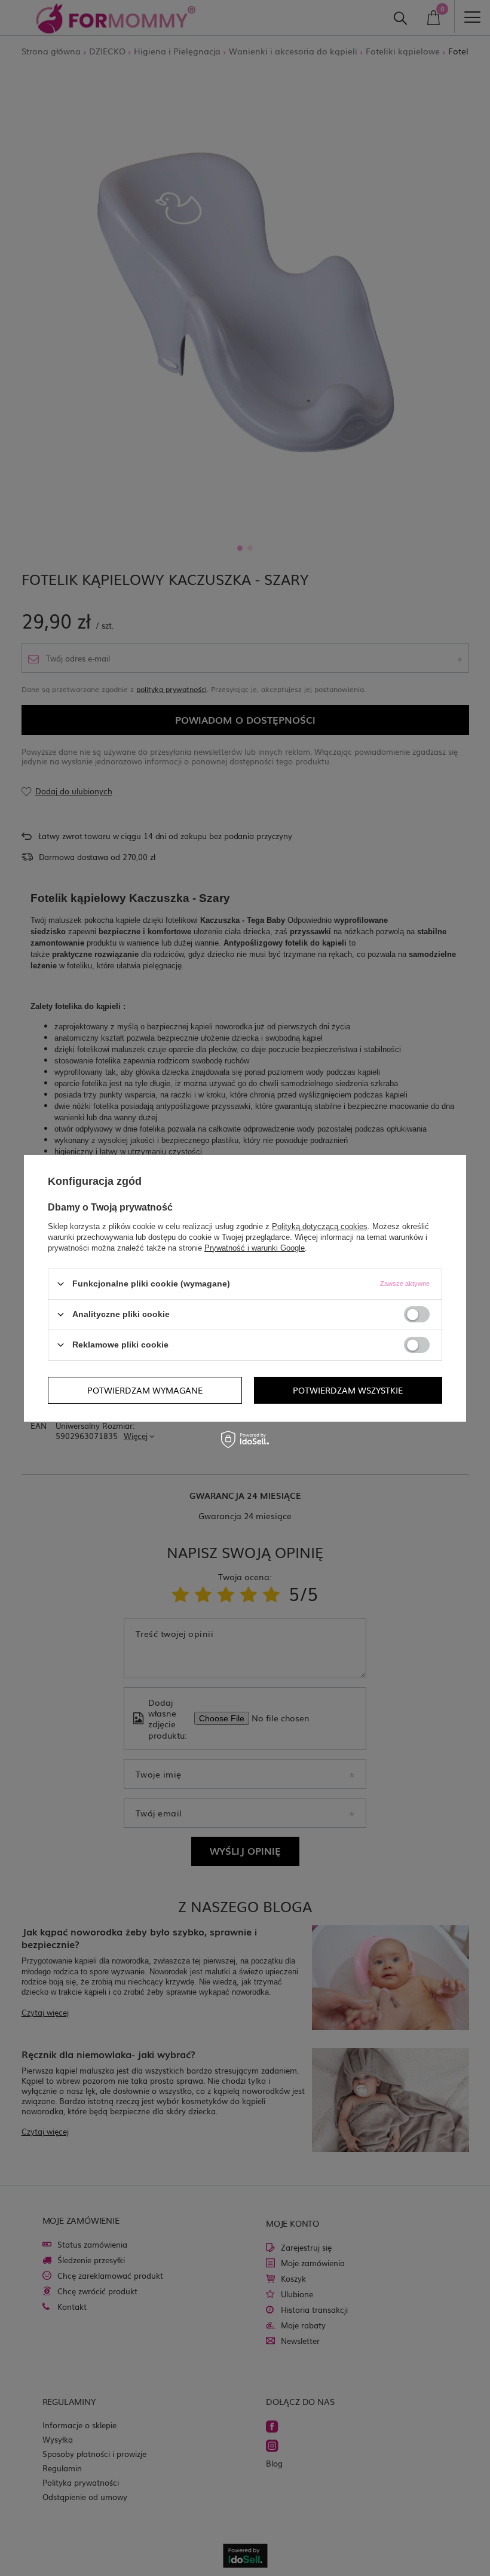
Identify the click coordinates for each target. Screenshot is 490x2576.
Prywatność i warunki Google (255, 1247)
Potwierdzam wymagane (145, 1390)
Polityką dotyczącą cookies (320, 1226)
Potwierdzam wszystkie (348, 1390)
